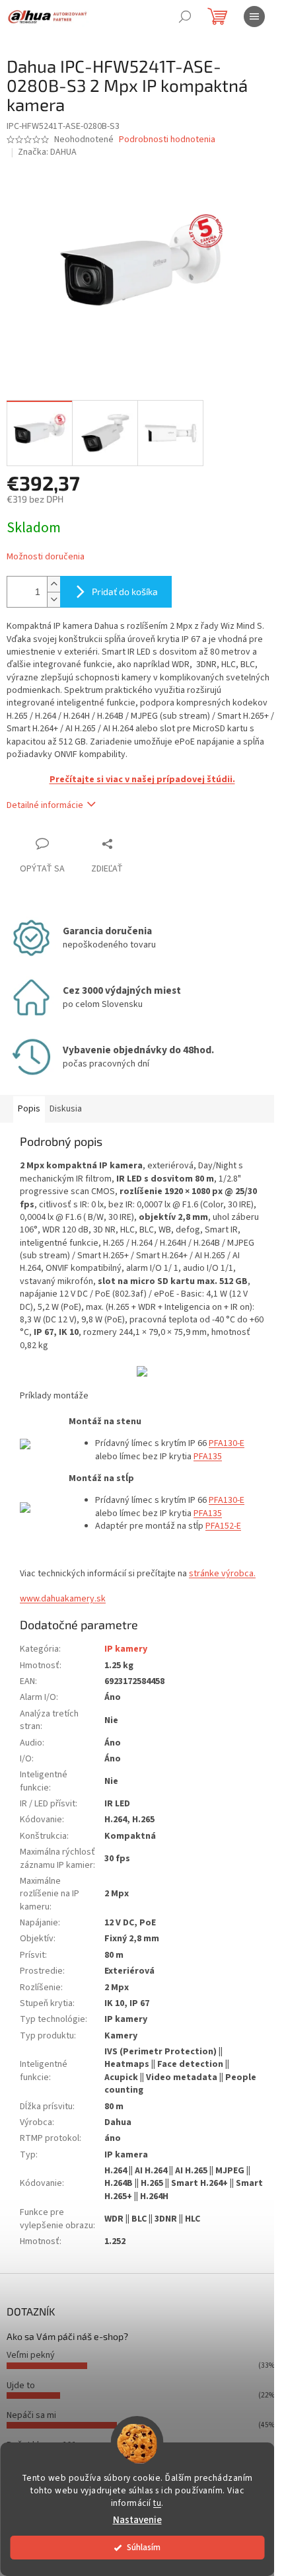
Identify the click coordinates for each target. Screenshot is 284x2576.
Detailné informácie (45, 805)
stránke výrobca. (222, 1574)
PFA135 (208, 1457)
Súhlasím (144, 2547)
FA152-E (226, 1526)
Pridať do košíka (125, 591)
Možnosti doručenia (46, 557)
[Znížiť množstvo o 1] (53, 599)
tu (157, 2503)
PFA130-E (227, 1443)
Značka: (47, 152)
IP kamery (126, 1649)
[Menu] (254, 17)
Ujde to (21, 2386)
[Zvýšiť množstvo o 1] (53, 584)
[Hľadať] (185, 17)
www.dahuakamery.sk (63, 1599)
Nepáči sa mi (31, 2415)
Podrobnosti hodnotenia (167, 140)
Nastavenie (137, 2520)
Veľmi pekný (31, 2355)
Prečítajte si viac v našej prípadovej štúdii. (142, 780)
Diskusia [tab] (66, 1109)
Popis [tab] (29, 1109)
